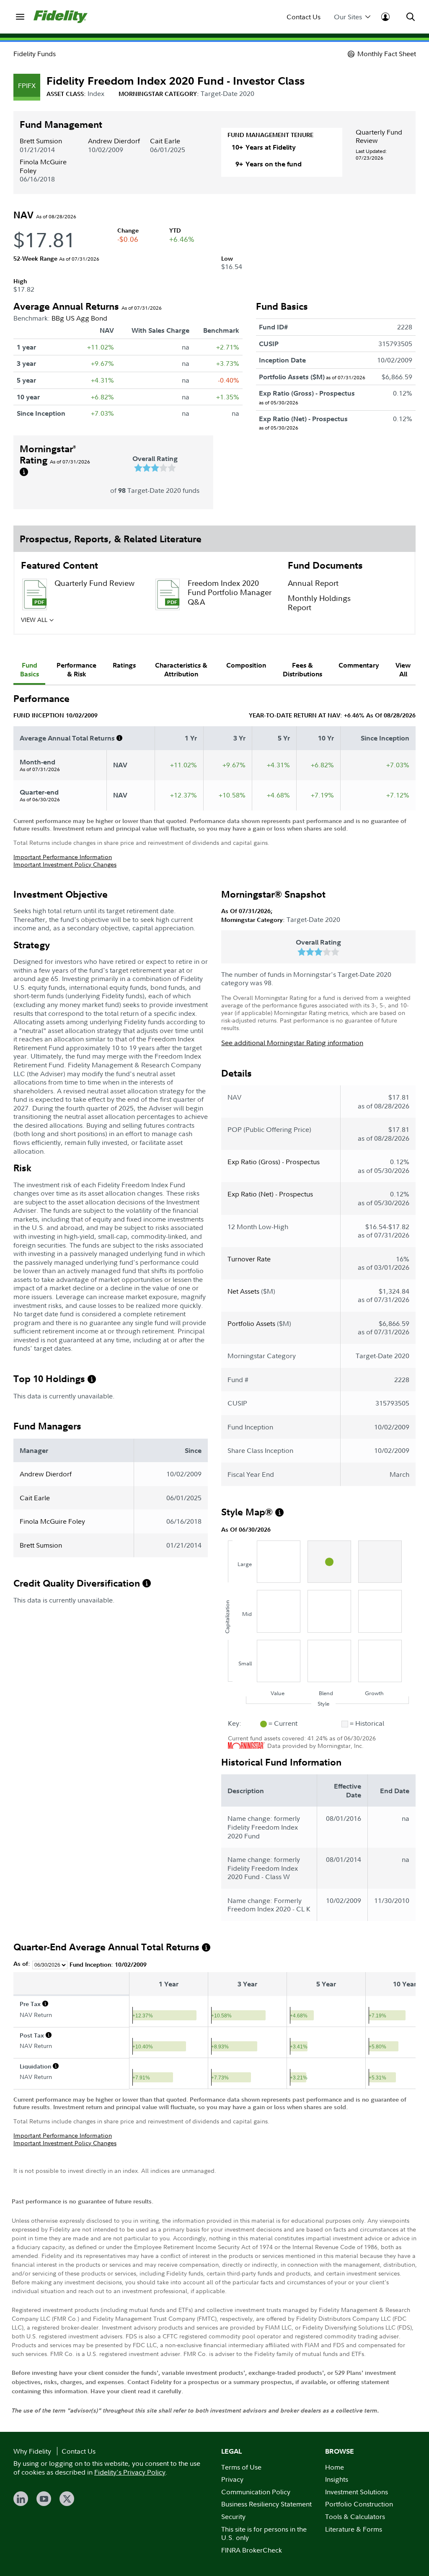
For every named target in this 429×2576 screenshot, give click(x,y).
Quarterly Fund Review (379, 136)
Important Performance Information (63, 857)
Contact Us (304, 17)
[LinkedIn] (21, 2499)
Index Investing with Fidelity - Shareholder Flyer (225, 632)
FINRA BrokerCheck (252, 2550)
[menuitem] (20, 17)
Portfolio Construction (359, 2504)
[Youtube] (44, 2499)
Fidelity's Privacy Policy (130, 2472)
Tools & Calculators (355, 2516)
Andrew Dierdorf (114, 141)
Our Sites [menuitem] (348, 17)
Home (335, 2467)
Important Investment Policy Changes (65, 864)
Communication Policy (256, 2492)
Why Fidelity (32, 2451)
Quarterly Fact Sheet (90, 622)
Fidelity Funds (35, 54)
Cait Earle (165, 141)
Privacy (232, 2479)
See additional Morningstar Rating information (292, 1043)
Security (233, 2516)
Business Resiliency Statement (266, 2504)
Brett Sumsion (41, 141)
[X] (67, 2499)
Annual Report (313, 583)
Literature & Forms (354, 2529)
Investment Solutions (357, 2492)
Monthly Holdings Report (319, 603)
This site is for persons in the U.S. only (264, 2533)
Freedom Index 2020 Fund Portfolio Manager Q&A (230, 593)
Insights (337, 2479)
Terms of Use (241, 2467)
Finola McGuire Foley (43, 166)
